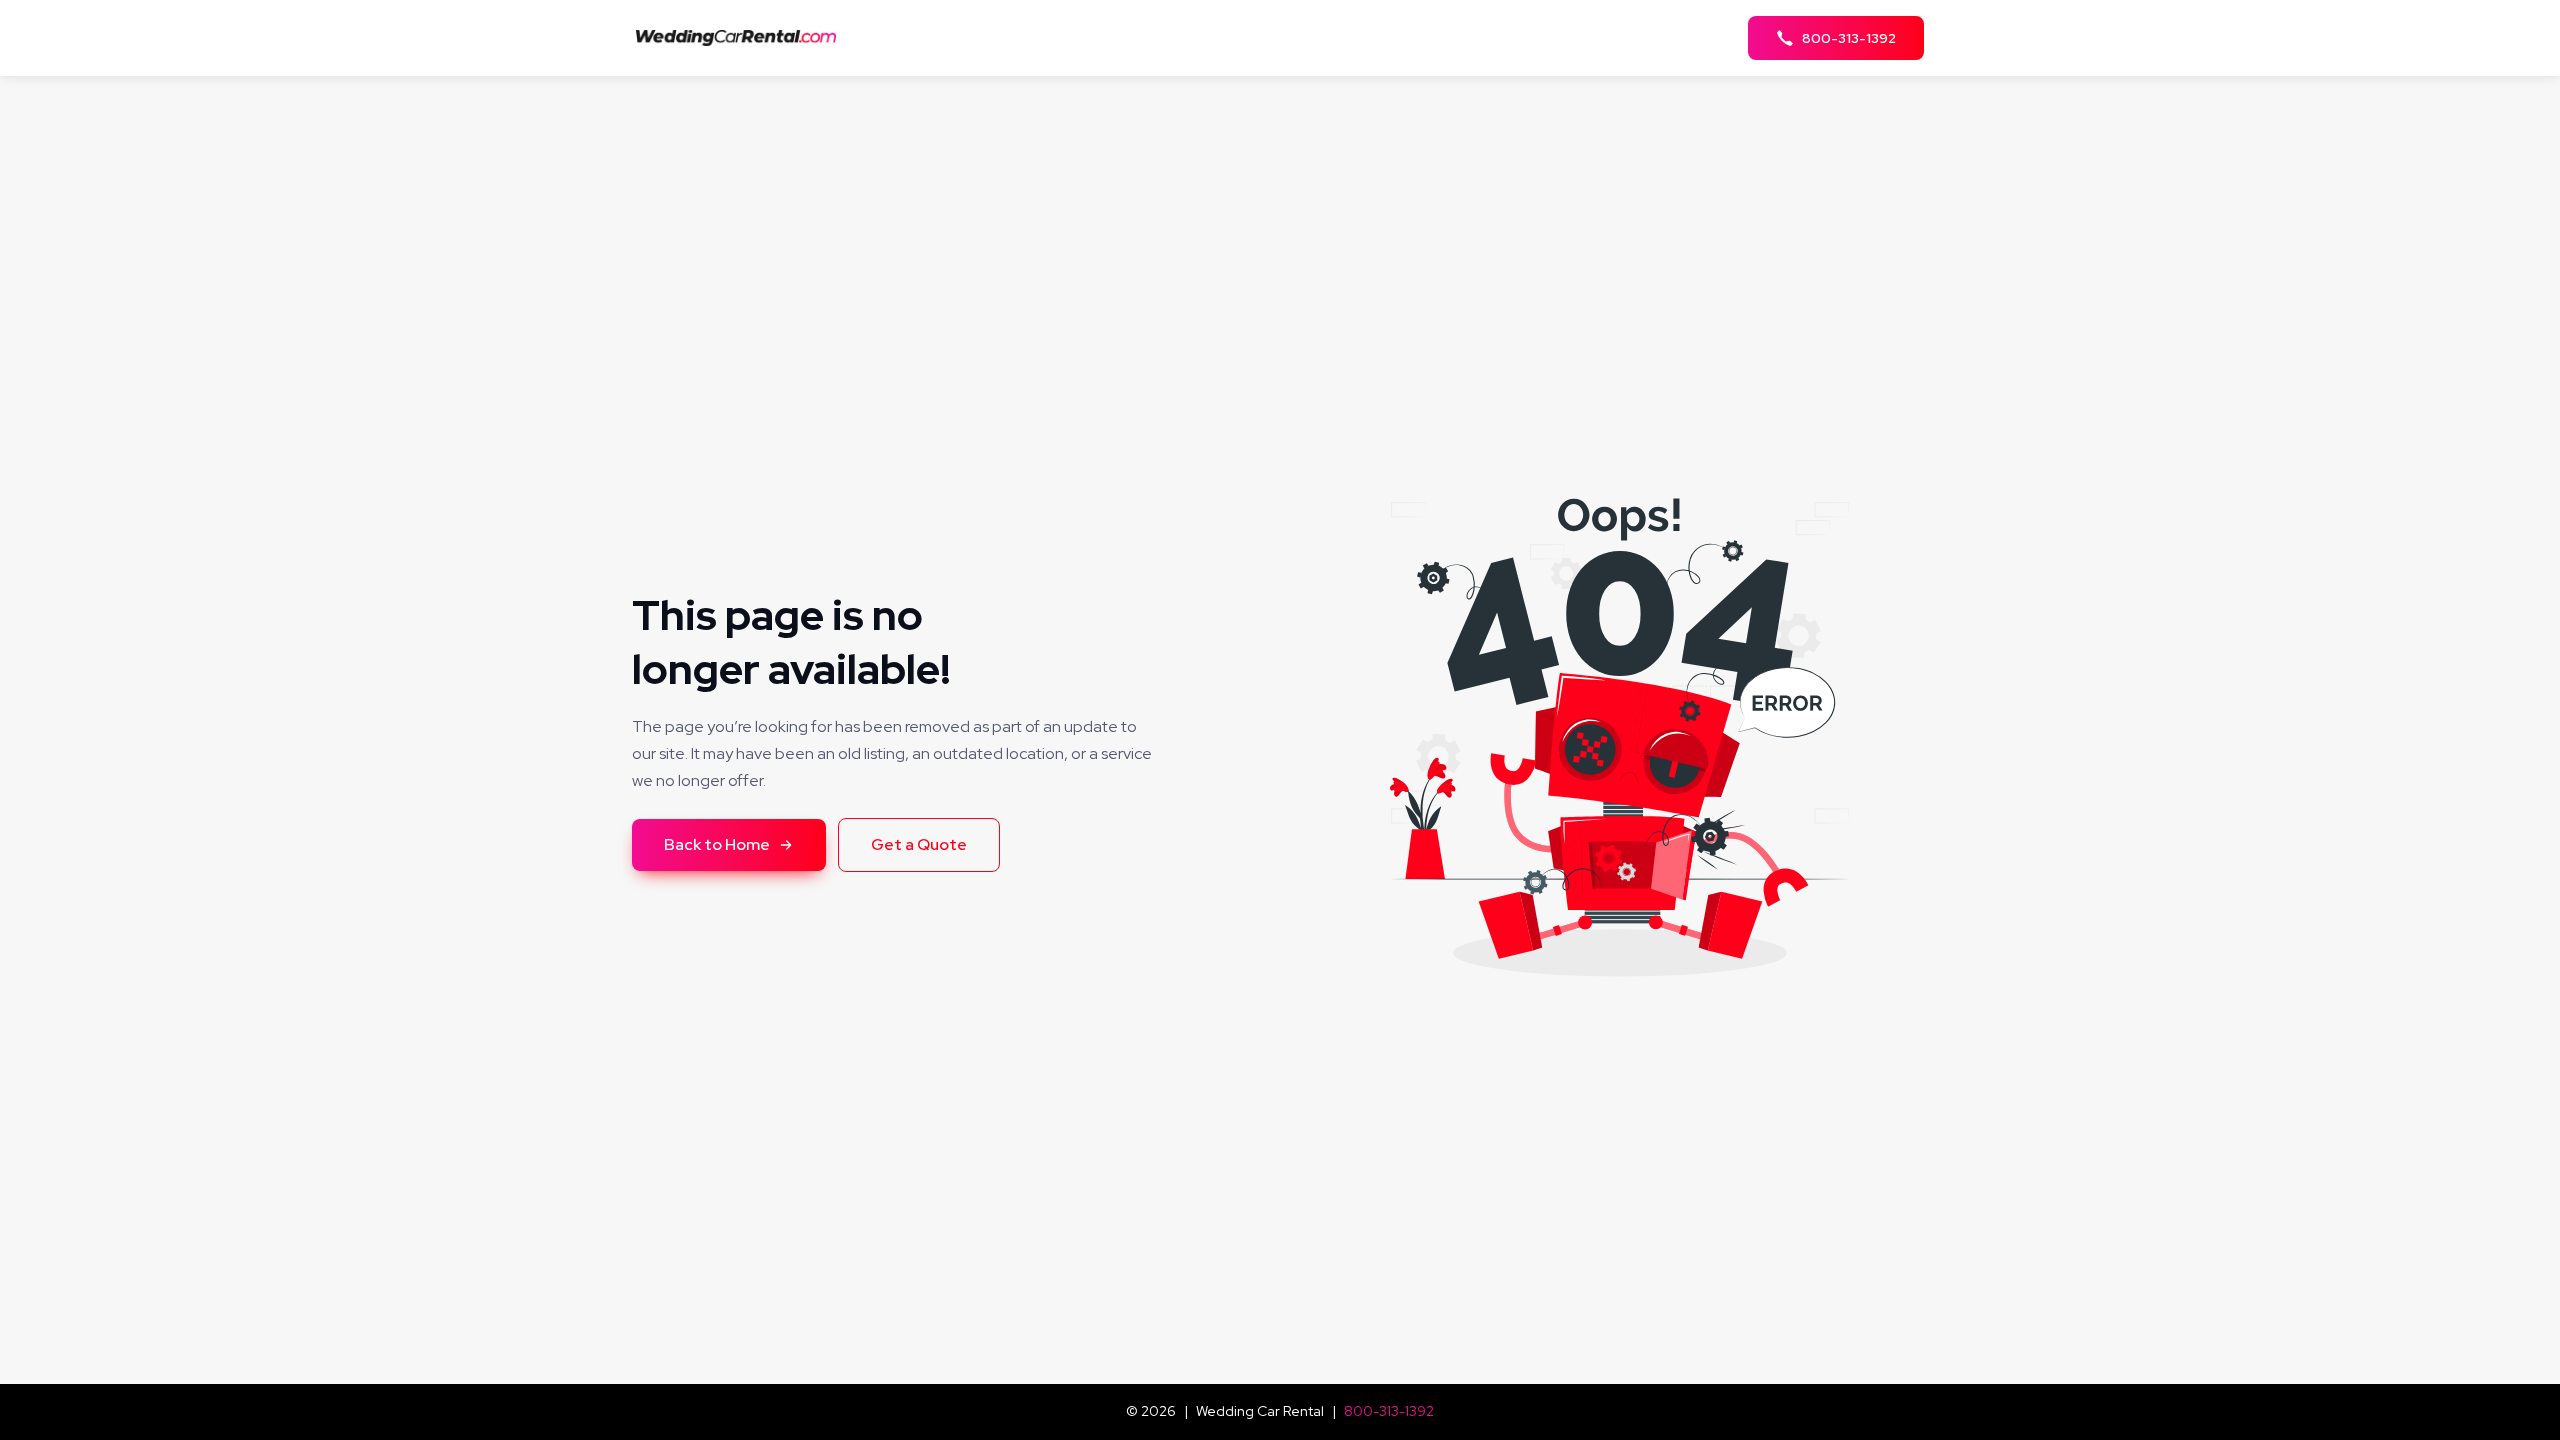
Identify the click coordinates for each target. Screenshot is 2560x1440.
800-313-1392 (1389, 1411)
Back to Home (717, 844)
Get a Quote (919, 844)
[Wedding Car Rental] (742, 37)
